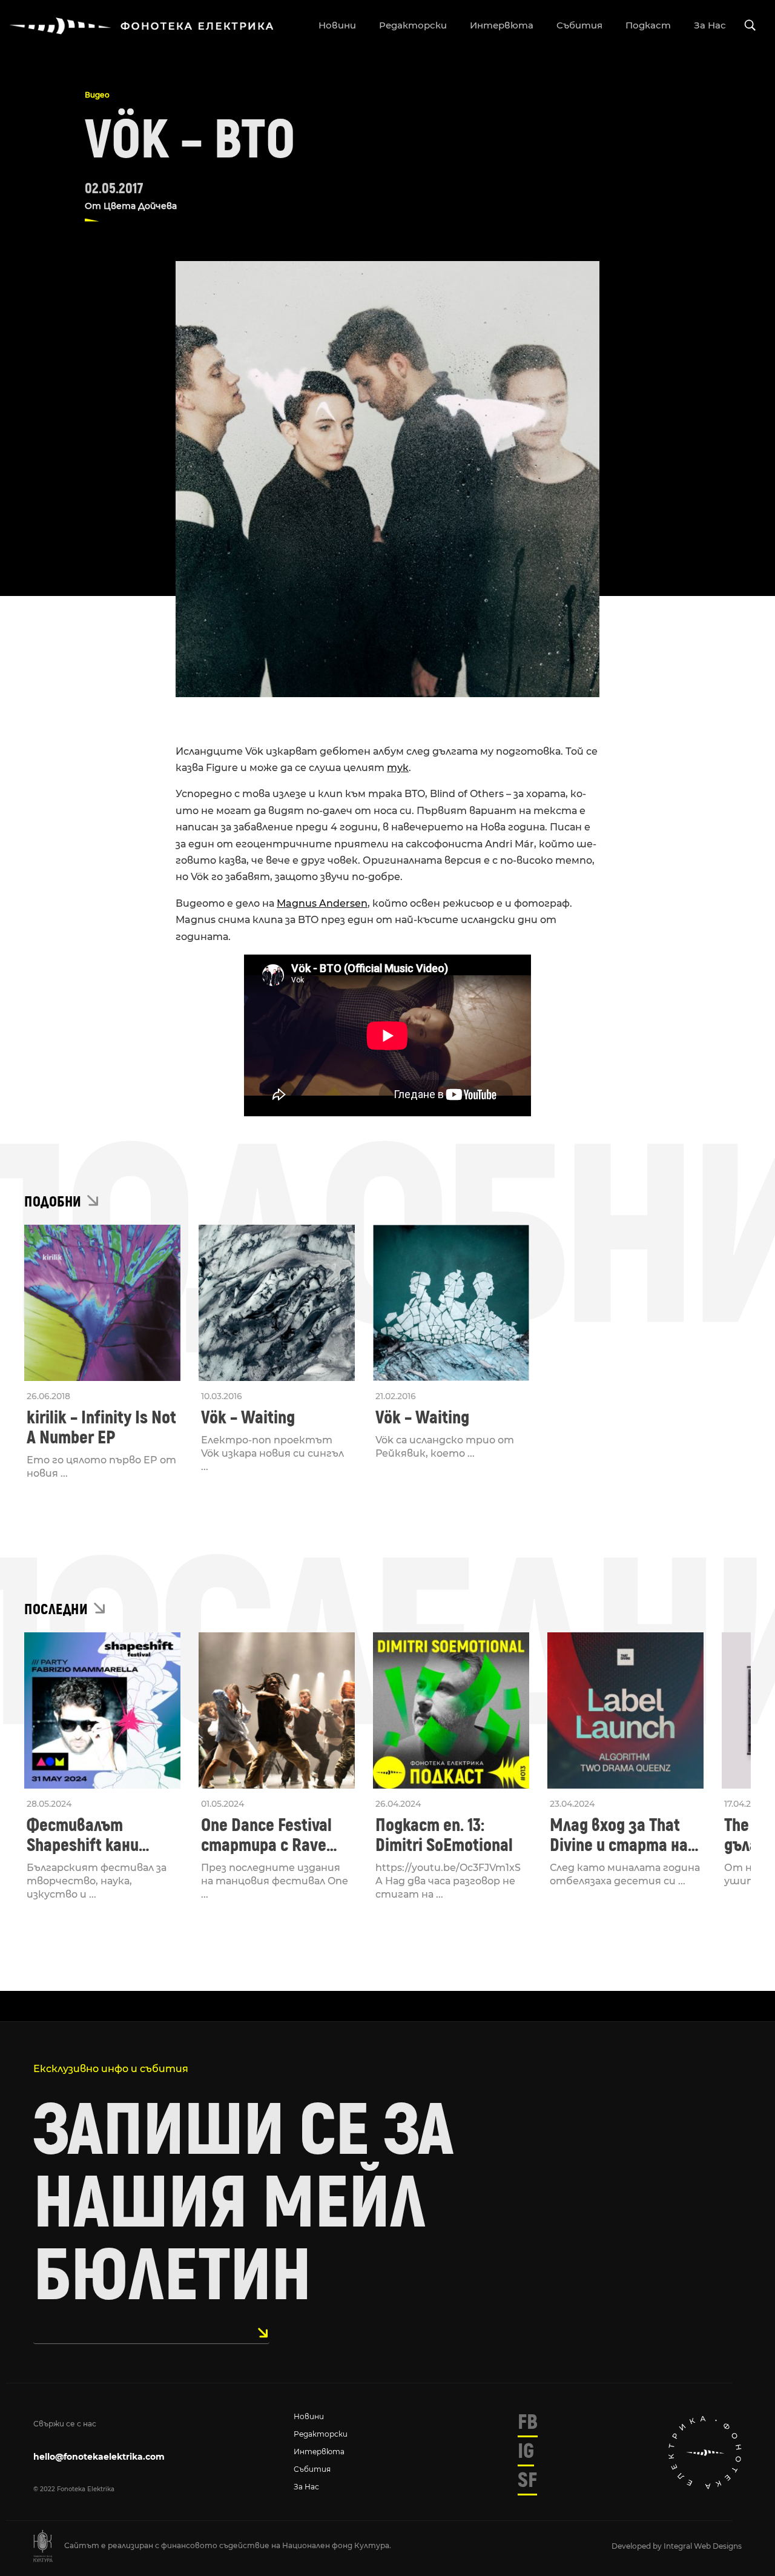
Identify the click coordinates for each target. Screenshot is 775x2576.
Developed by (638, 2546)
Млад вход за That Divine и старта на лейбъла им (619, 1835)
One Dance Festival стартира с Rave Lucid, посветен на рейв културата (269, 1835)
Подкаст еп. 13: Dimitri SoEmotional (444, 1835)
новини (337, 25)
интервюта (502, 25)
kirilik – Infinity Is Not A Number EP (101, 1428)
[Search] (750, 26)
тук (398, 768)
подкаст (648, 25)
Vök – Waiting (248, 1418)
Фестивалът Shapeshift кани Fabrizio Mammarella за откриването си (99, 1835)
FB (528, 2422)
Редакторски (321, 2434)
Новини (309, 2416)
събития (579, 25)
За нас (306, 2487)
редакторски (413, 25)
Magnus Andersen (322, 903)
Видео (97, 95)
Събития (312, 2469)
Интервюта (319, 2452)
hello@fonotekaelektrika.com (99, 2457)
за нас (710, 25)
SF (527, 2480)
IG (526, 2451)
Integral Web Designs (703, 2546)
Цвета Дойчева (140, 206)
